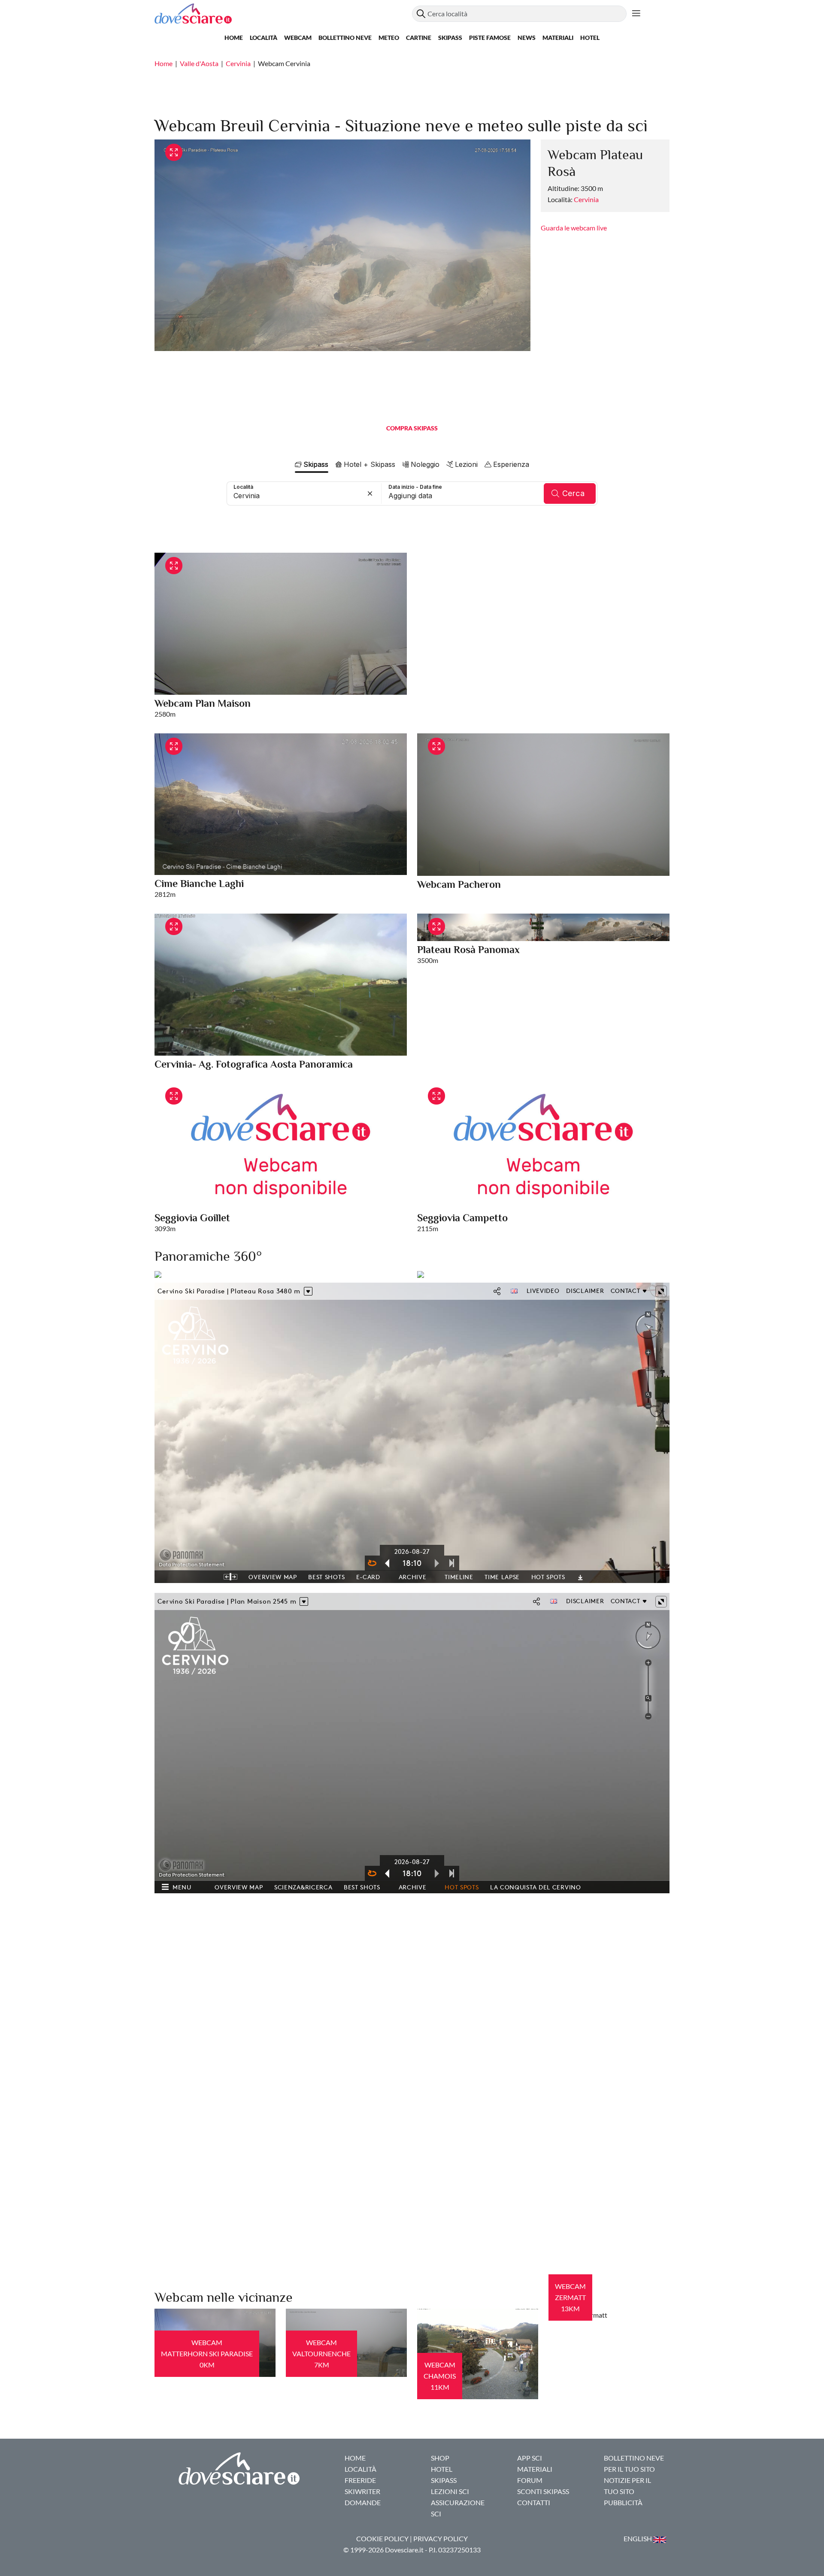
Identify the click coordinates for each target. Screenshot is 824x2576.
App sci (530, 2458)
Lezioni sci (450, 2491)
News (527, 38)
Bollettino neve (345, 38)
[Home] (283, 14)
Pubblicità (623, 2502)
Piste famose (490, 38)
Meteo (389, 38)
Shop (440, 2458)
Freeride (360, 2480)
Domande (363, 2502)
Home (234, 38)
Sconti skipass (543, 2491)
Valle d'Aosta (199, 63)
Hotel (590, 38)
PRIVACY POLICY (441, 2538)
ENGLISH (638, 2538)
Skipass (450, 38)
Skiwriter (362, 2491)
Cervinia (238, 63)
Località (264, 38)
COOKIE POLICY (382, 2538)
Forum (530, 2480)
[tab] (312, 464)
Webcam (298, 38)
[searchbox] (304, 493)
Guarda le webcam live (574, 228)
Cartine (419, 38)
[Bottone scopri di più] (636, 14)
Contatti (534, 2502)
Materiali (558, 38)
